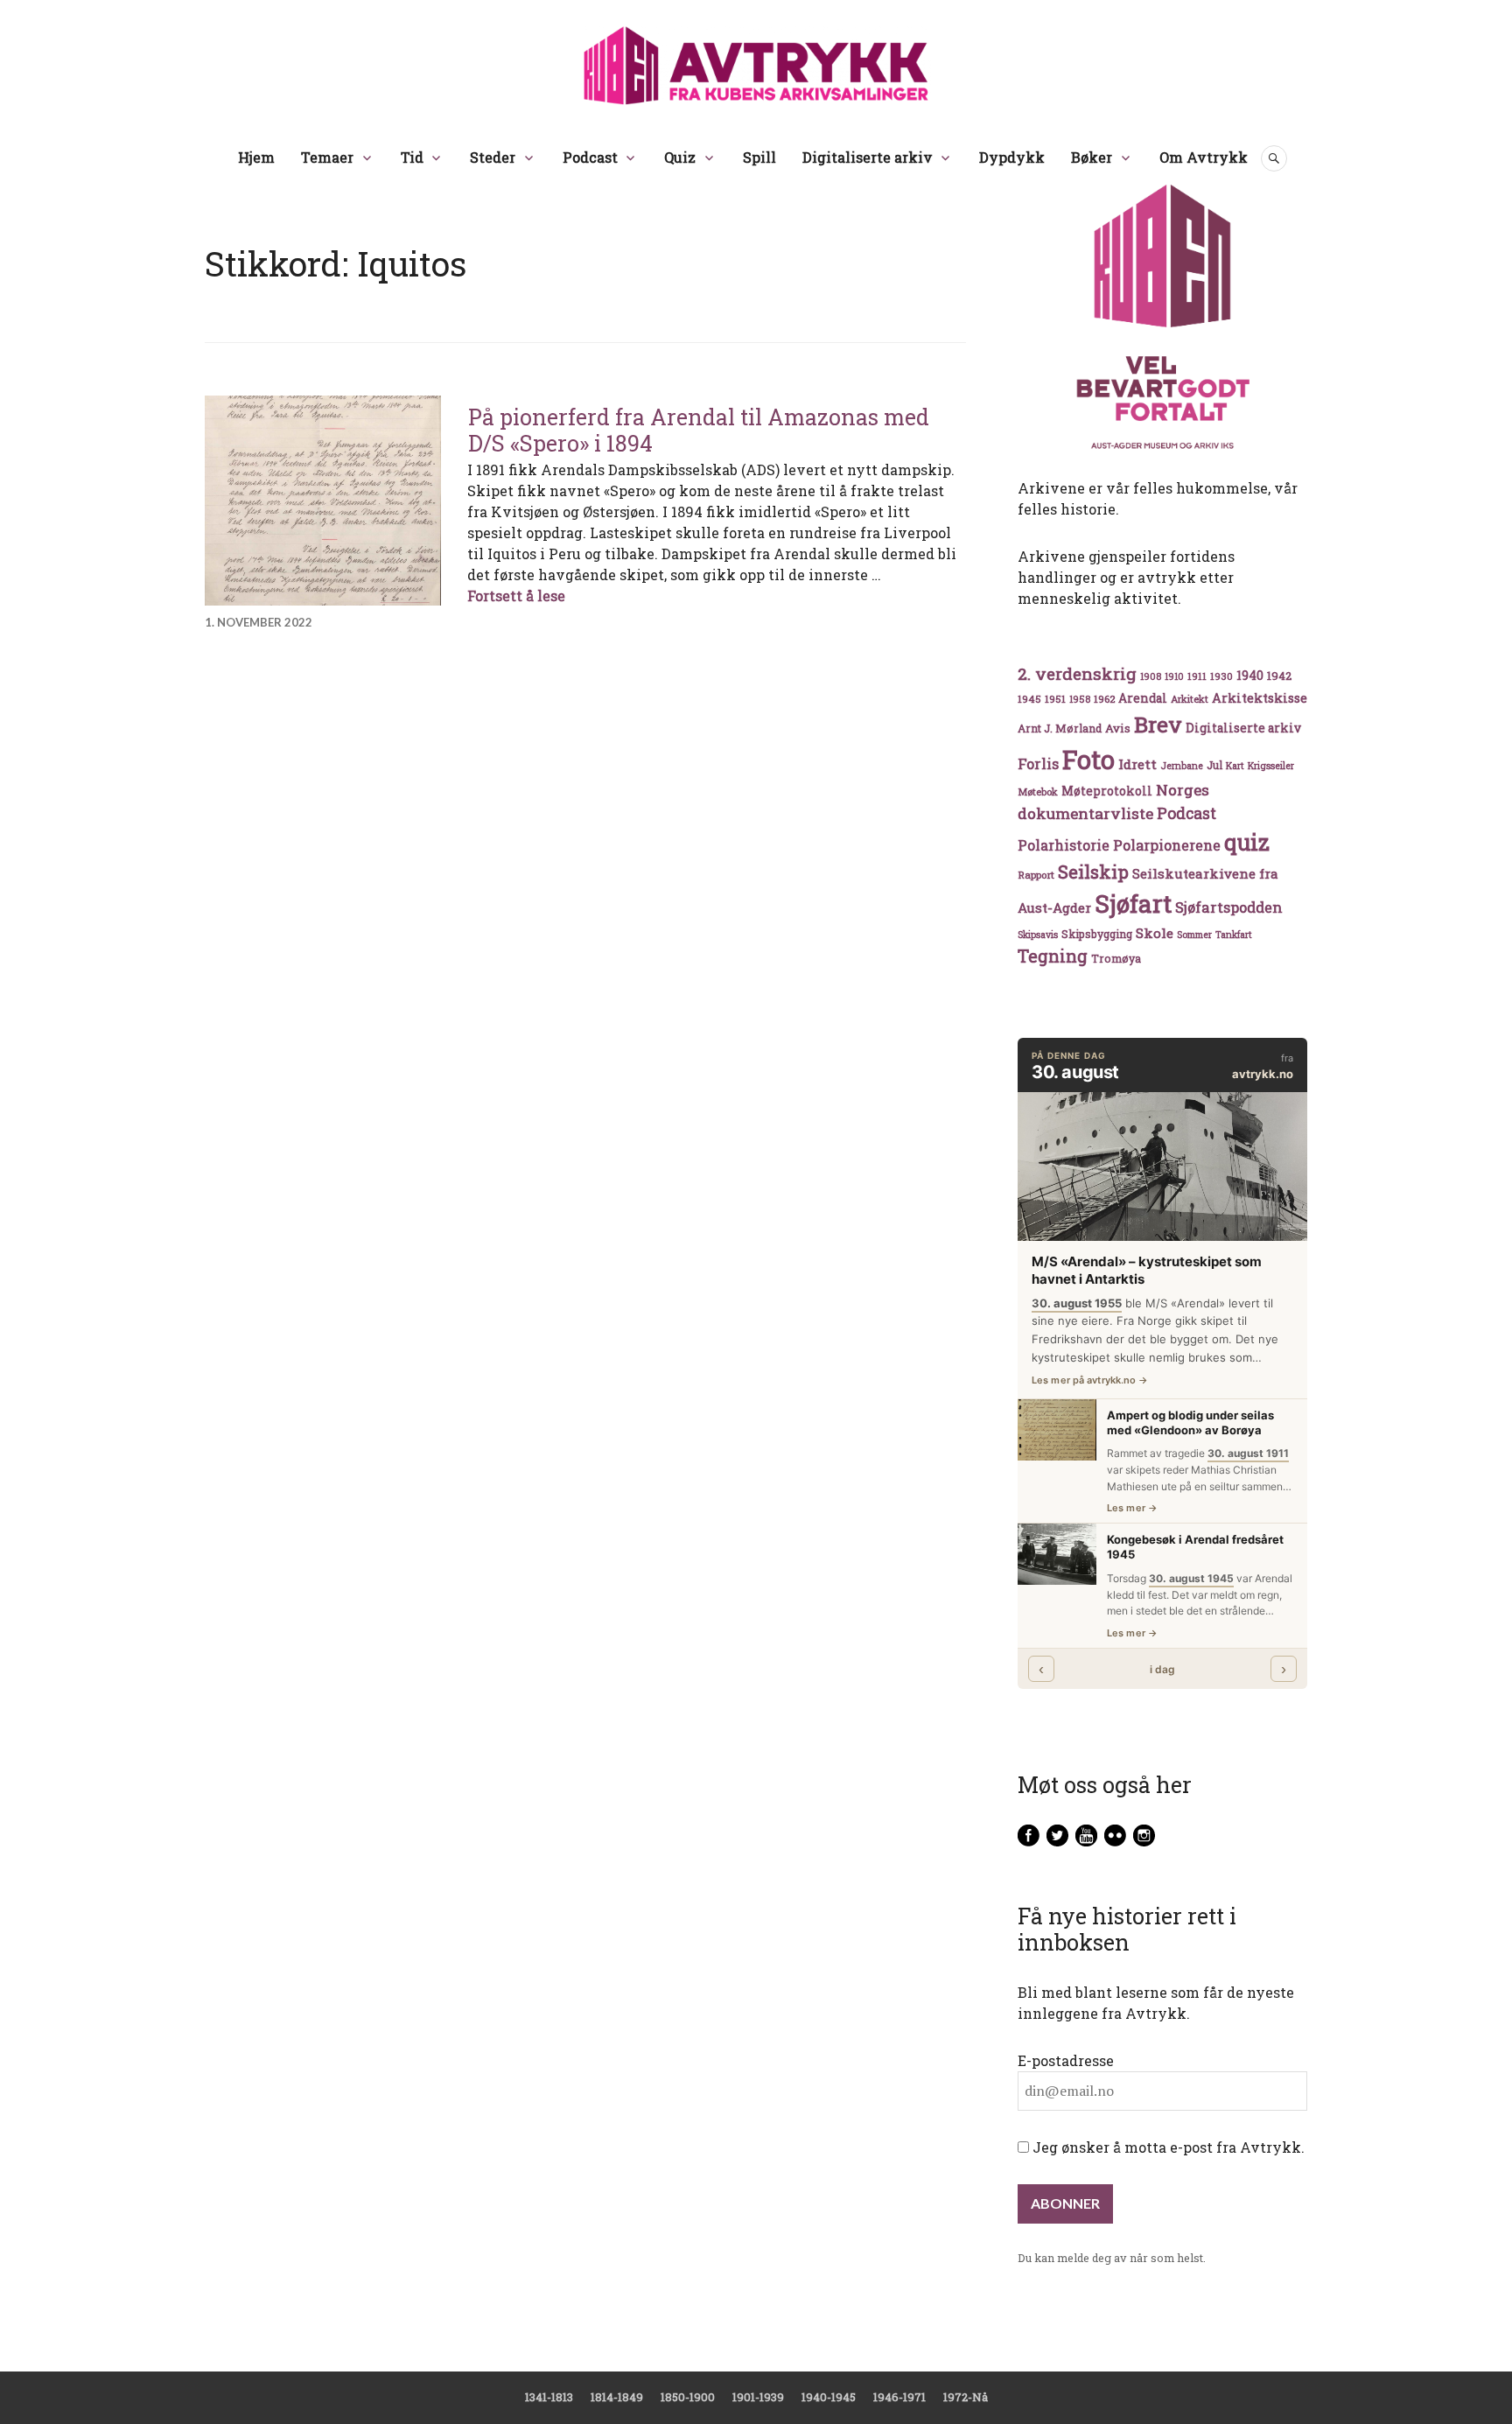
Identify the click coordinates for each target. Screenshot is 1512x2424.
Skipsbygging (1097, 934)
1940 (1250, 675)
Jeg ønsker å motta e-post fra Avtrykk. (1167, 2147)
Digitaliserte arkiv (868, 157)
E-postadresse (1066, 2060)
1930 (1221, 676)
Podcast (590, 157)
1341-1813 (549, 2397)
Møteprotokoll (1107, 791)
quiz (1247, 842)
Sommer (1194, 935)
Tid (412, 157)
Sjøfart (1133, 904)
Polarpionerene (1167, 845)
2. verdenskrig (1077, 673)
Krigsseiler (1271, 766)
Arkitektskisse (1260, 698)
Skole (1155, 933)
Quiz (680, 157)
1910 (1174, 676)
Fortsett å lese (516, 595)
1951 (1055, 699)
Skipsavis (1038, 935)
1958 (1080, 699)
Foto (1088, 759)
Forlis (1038, 764)
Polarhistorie (1064, 845)
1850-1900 (688, 2397)
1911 (1197, 676)
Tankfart (1234, 935)
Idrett (1137, 764)
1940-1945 (829, 2397)
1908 (1151, 676)
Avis (1118, 728)
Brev (1158, 724)
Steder (493, 157)
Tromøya (1116, 958)
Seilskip (1093, 872)
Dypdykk (1012, 157)
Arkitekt (1190, 699)
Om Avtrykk (1204, 157)
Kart (1235, 766)
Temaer (327, 157)
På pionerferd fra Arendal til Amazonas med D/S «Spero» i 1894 (699, 430)
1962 (1104, 699)
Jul (1214, 765)
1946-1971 (899, 2397)
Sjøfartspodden (1229, 907)
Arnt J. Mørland (1060, 728)
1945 (1029, 699)
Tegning (1053, 956)
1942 (1279, 675)
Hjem (256, 157)
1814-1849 (617, 2397)
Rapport (1036, 875)
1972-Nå (966, 2397)
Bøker (1092, 157)
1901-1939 (758, 2397)
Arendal (1143, 698)
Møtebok (1038, 792)
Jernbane (1182, 766)
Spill (759, 157)
